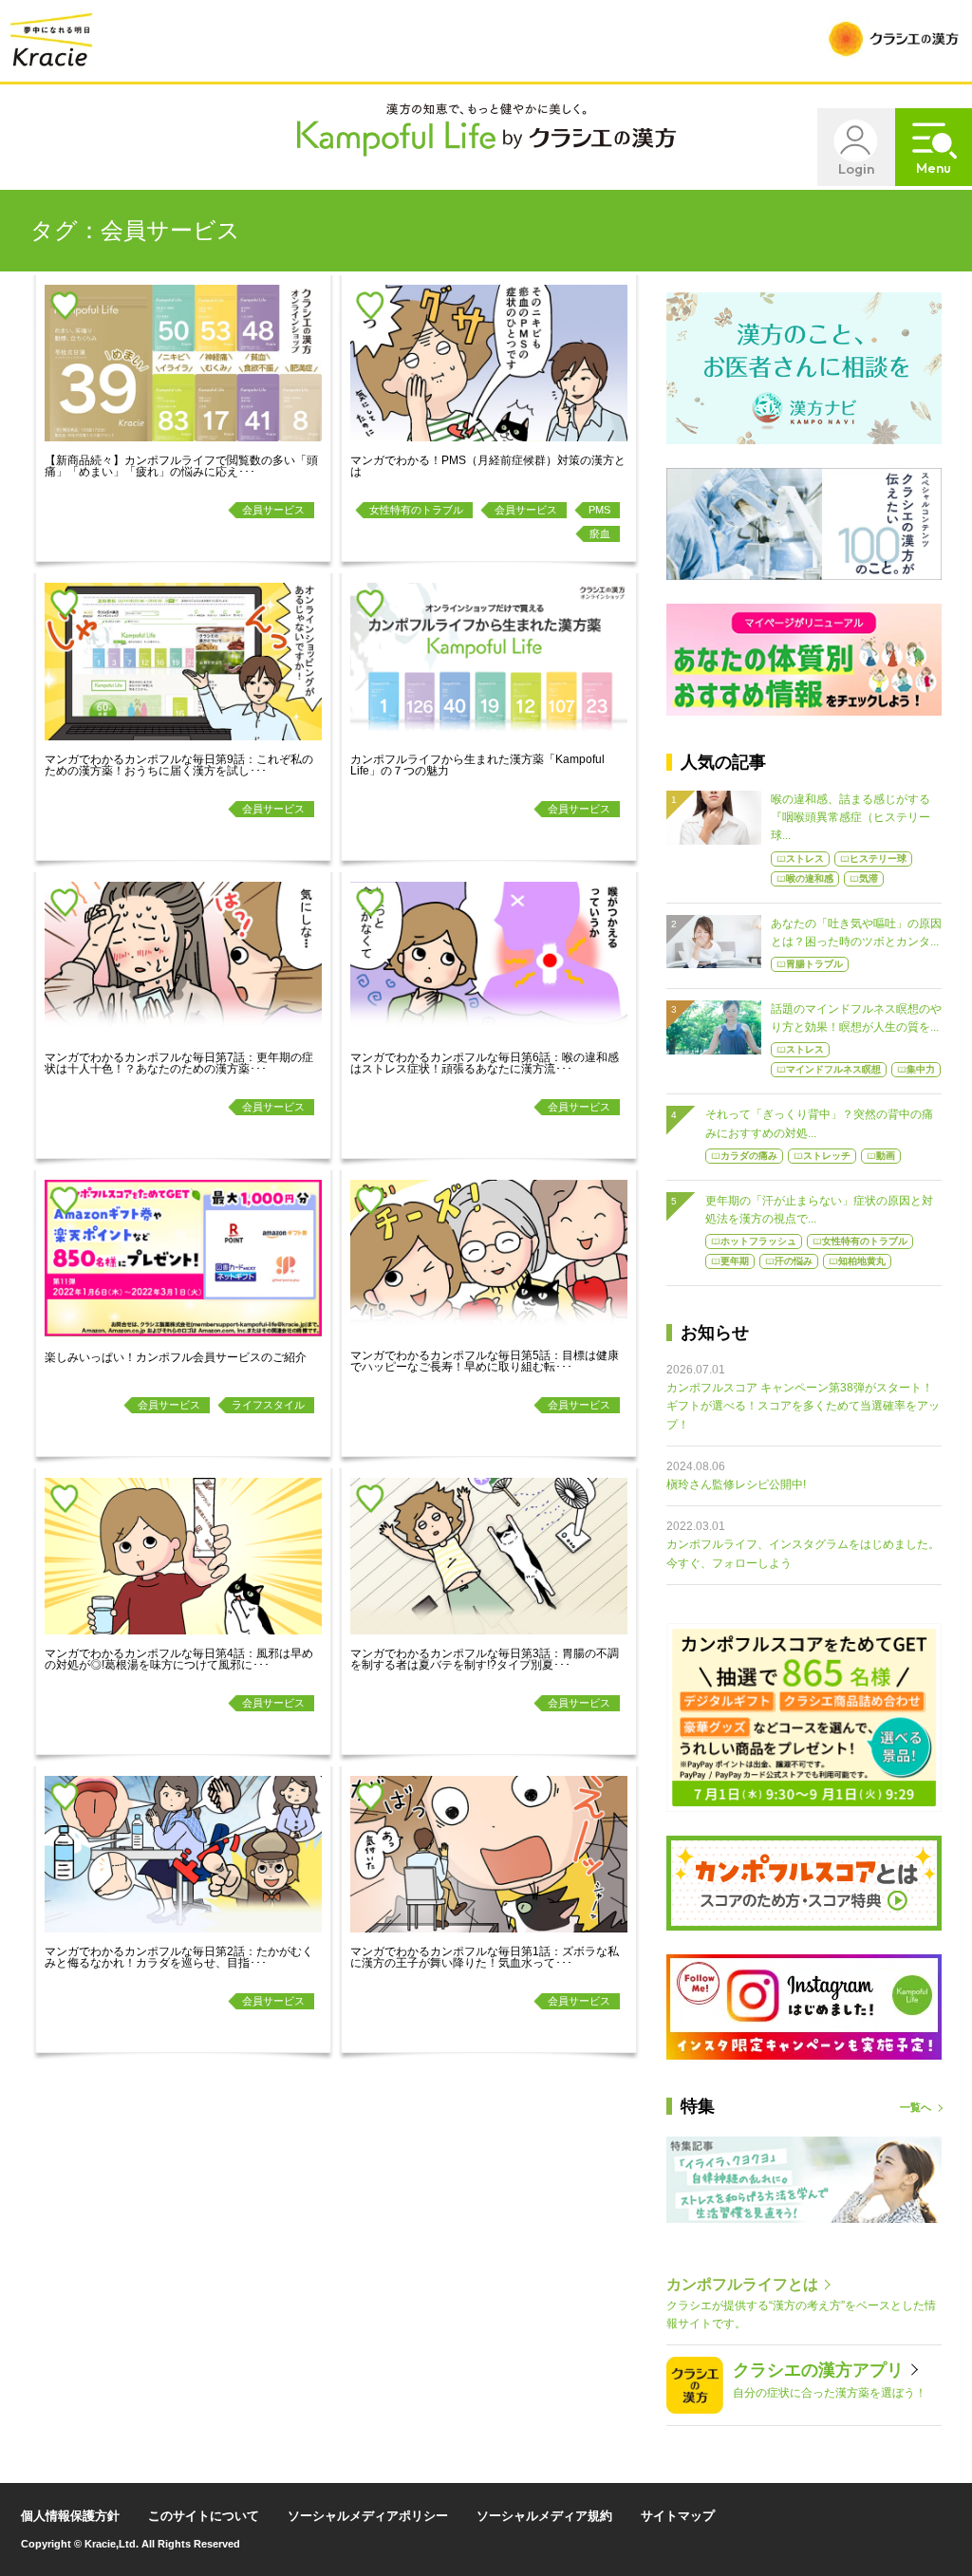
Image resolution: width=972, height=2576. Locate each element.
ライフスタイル (268, 1405)
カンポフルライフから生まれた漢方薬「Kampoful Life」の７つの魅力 (477, 765)
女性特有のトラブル (416, 510)
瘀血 (600, 533)
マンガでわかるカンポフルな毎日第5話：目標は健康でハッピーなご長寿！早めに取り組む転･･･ (485, 1361)
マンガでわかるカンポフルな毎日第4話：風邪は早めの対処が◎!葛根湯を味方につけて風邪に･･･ (179, 1659)
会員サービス (273, 510)
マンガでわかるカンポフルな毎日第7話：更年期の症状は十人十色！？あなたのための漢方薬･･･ (179, 1063)
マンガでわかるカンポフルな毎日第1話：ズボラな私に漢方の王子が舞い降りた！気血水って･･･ (485, 1957)
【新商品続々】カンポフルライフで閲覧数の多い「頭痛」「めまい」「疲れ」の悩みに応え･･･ (181, 466)
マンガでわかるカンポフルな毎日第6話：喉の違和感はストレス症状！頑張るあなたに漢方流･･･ (485, 1063)
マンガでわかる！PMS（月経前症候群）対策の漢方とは (488, 466)
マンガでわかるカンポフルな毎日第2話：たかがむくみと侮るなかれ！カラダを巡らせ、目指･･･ (179, 1957)
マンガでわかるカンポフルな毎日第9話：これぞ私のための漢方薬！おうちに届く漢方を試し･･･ (179, 765)
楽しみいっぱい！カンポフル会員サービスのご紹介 (176, 1357)
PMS (599, 510)
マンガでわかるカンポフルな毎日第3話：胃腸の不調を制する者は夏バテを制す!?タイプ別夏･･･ (485, 1659)
